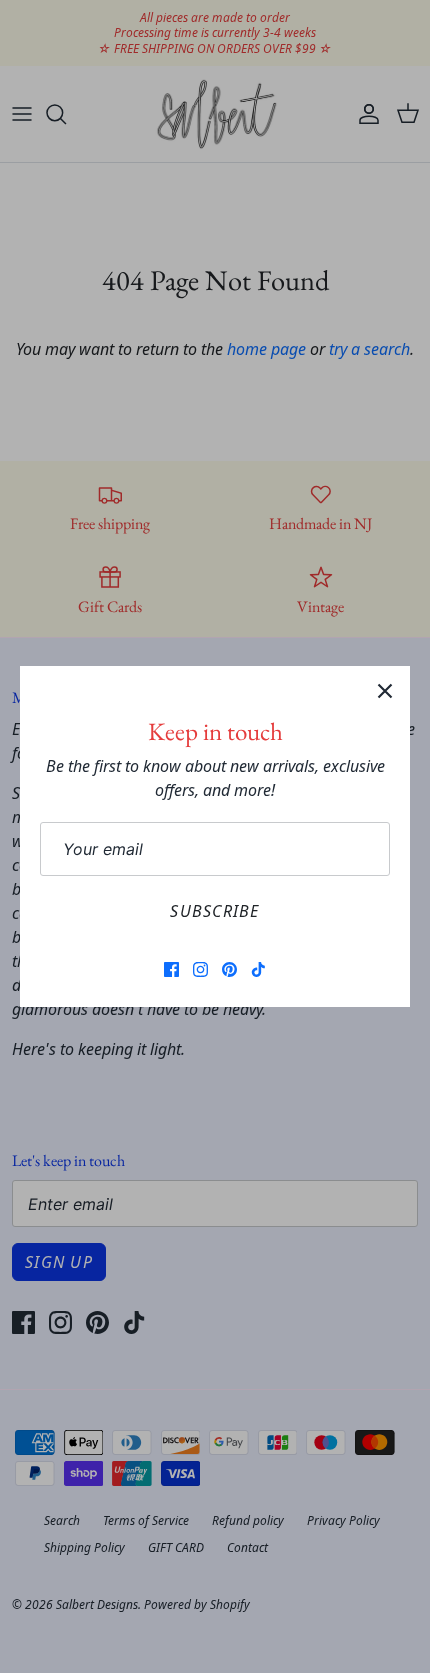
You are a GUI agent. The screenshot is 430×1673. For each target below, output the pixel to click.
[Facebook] (171, 969)
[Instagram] (200, 969)
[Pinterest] (229, 969)
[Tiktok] (258, 969)
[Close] (385, 691)
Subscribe (215, 911)
